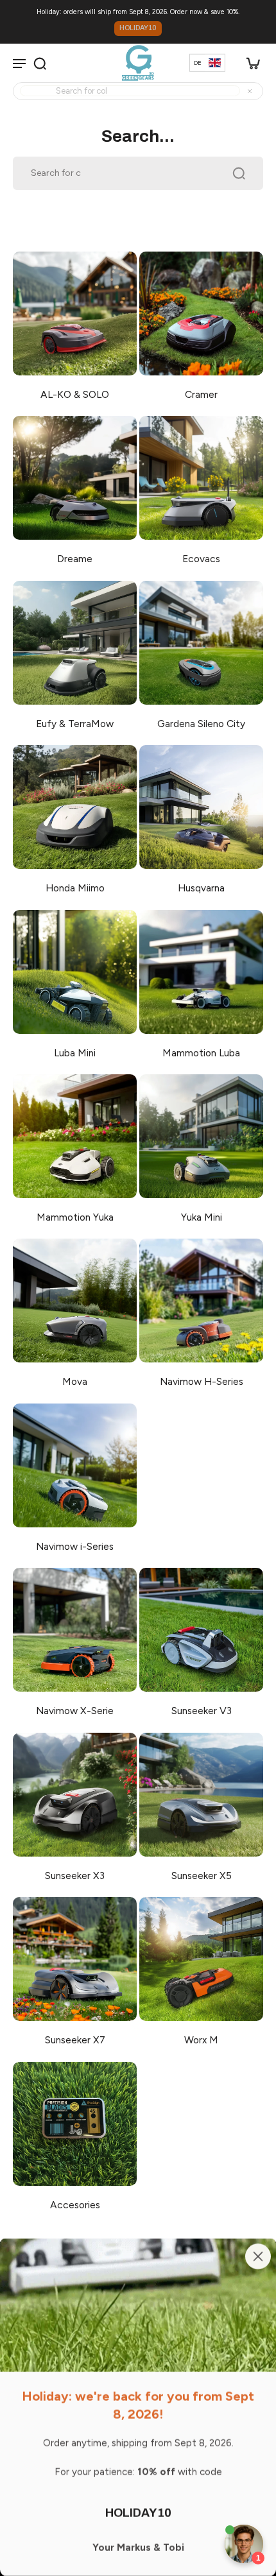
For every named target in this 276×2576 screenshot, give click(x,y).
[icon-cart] (249, 63)
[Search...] (207, 91)
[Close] (258, 2256)
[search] (40, 63)
